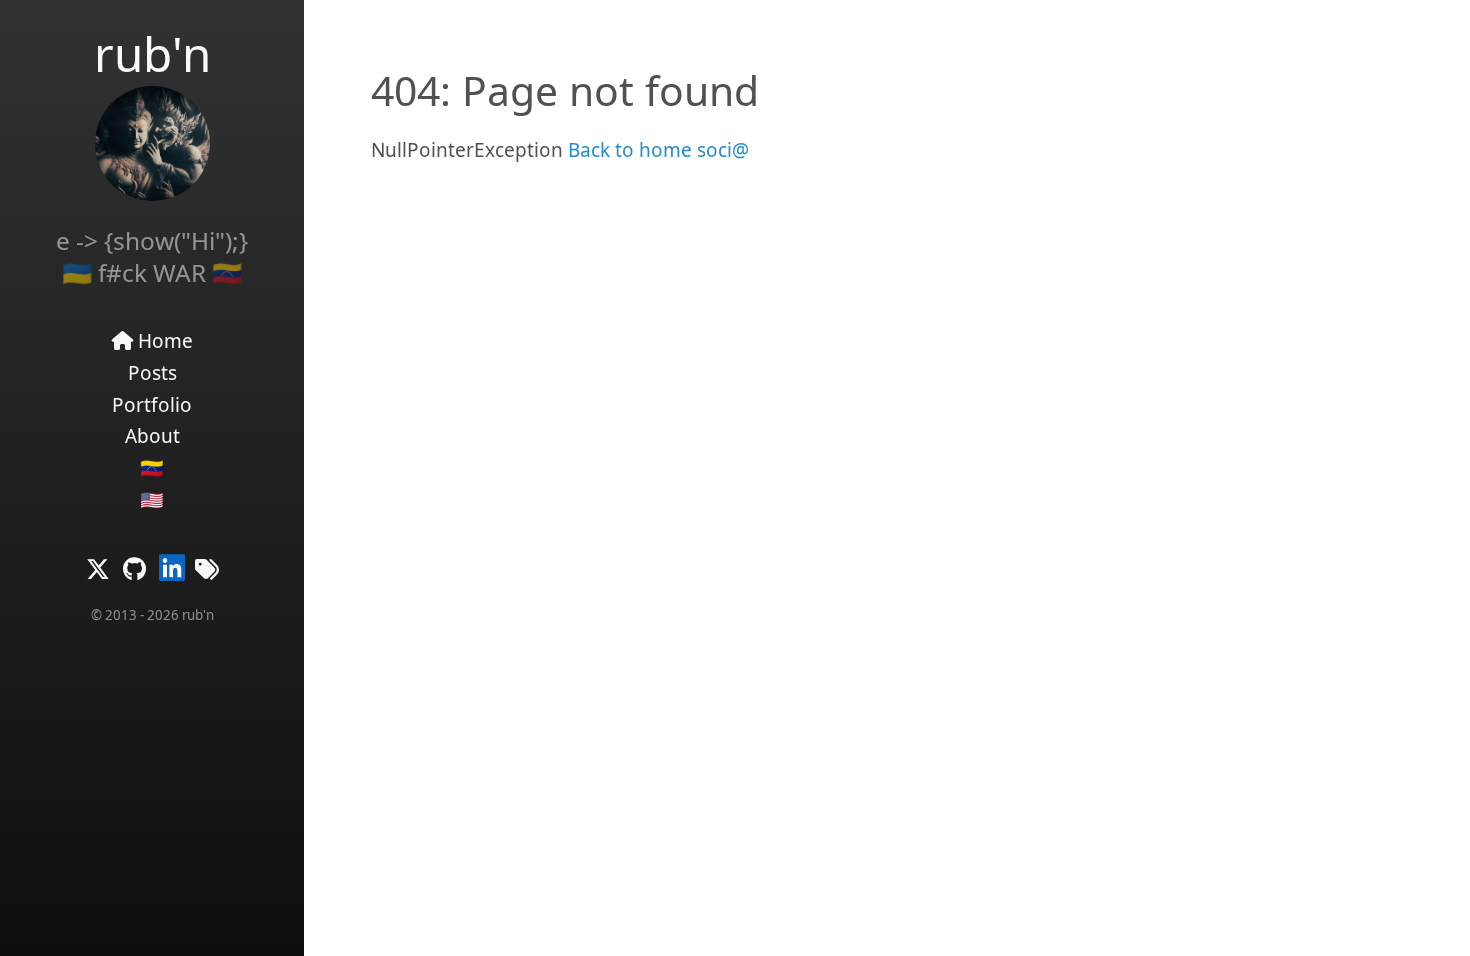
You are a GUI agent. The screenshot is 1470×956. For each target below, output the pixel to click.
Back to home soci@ (656, 150)
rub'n (152, 53)
